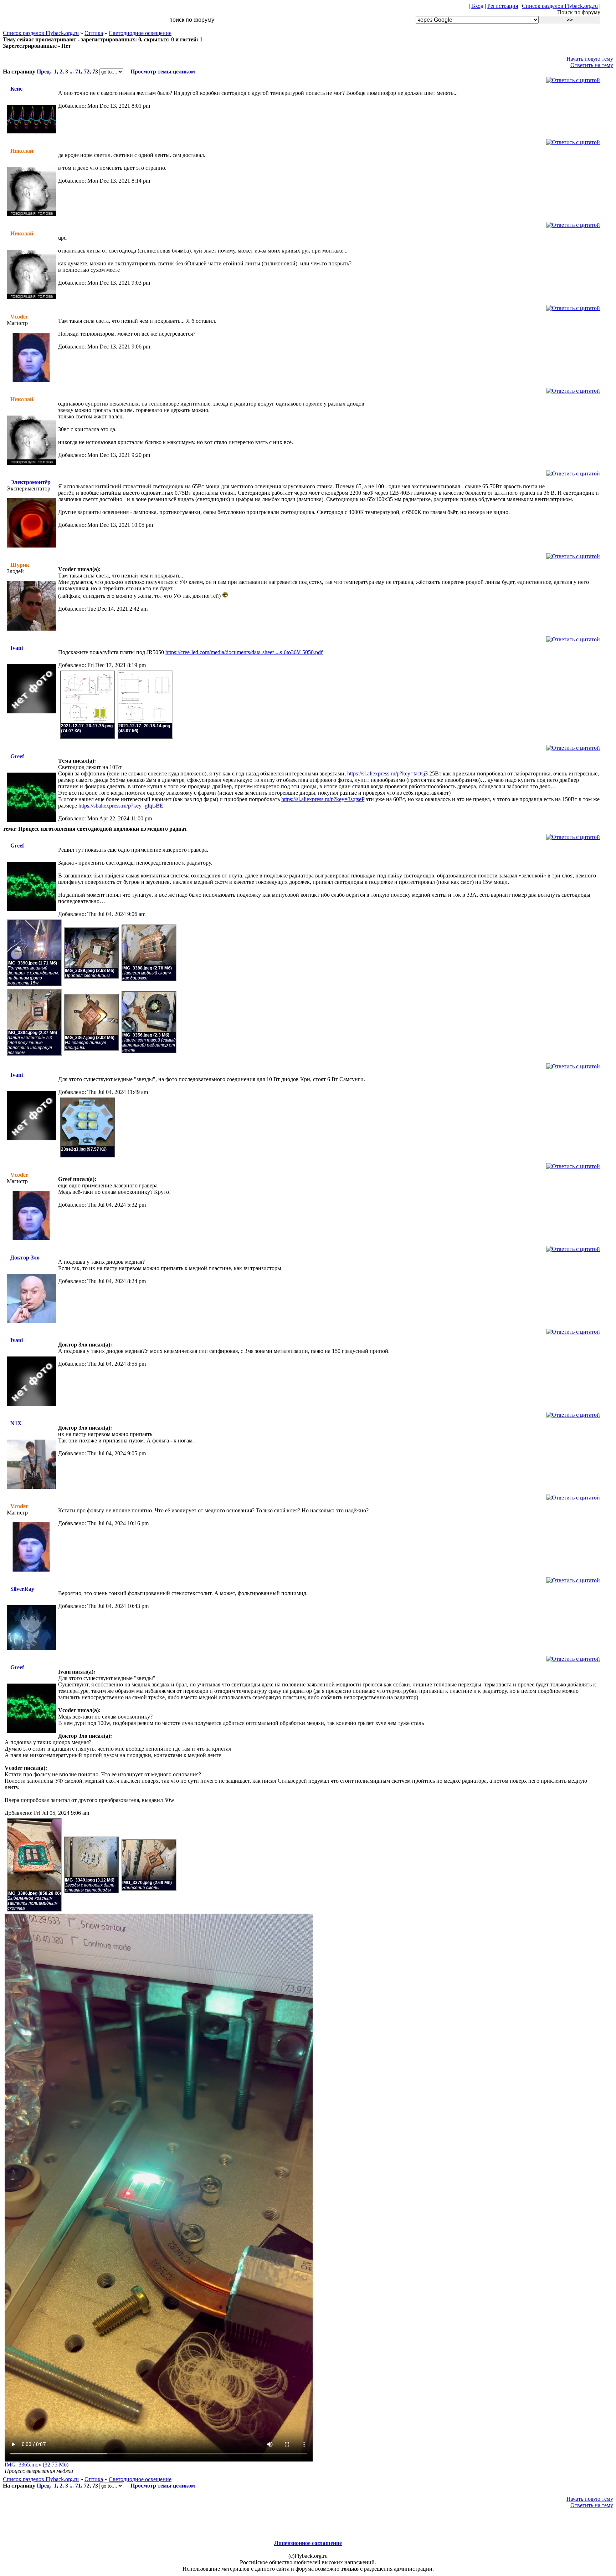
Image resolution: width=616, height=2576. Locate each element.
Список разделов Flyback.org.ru (560, 6)
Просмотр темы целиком (163, 72)
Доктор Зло (25, 1258)
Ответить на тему (592, 65)
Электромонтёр (30, 482)
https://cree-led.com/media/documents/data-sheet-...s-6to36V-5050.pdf (244, 652)
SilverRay (22, 1589)
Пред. (44, 72)
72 (87, 72)
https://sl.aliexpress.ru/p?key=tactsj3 (387, 773)
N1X (16, 1423)
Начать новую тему (590, 59)
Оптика (94, 33)
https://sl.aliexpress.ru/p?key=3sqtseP (323, 799)
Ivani (17, 648)
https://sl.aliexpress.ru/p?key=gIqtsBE (121, 806)
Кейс (16, 89)
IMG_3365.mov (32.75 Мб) (37, 2465)
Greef (17, 756)
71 (78, 72)
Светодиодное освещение (140, 33)
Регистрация (503, 6)
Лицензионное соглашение (308, 2543)
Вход (477, 6)
